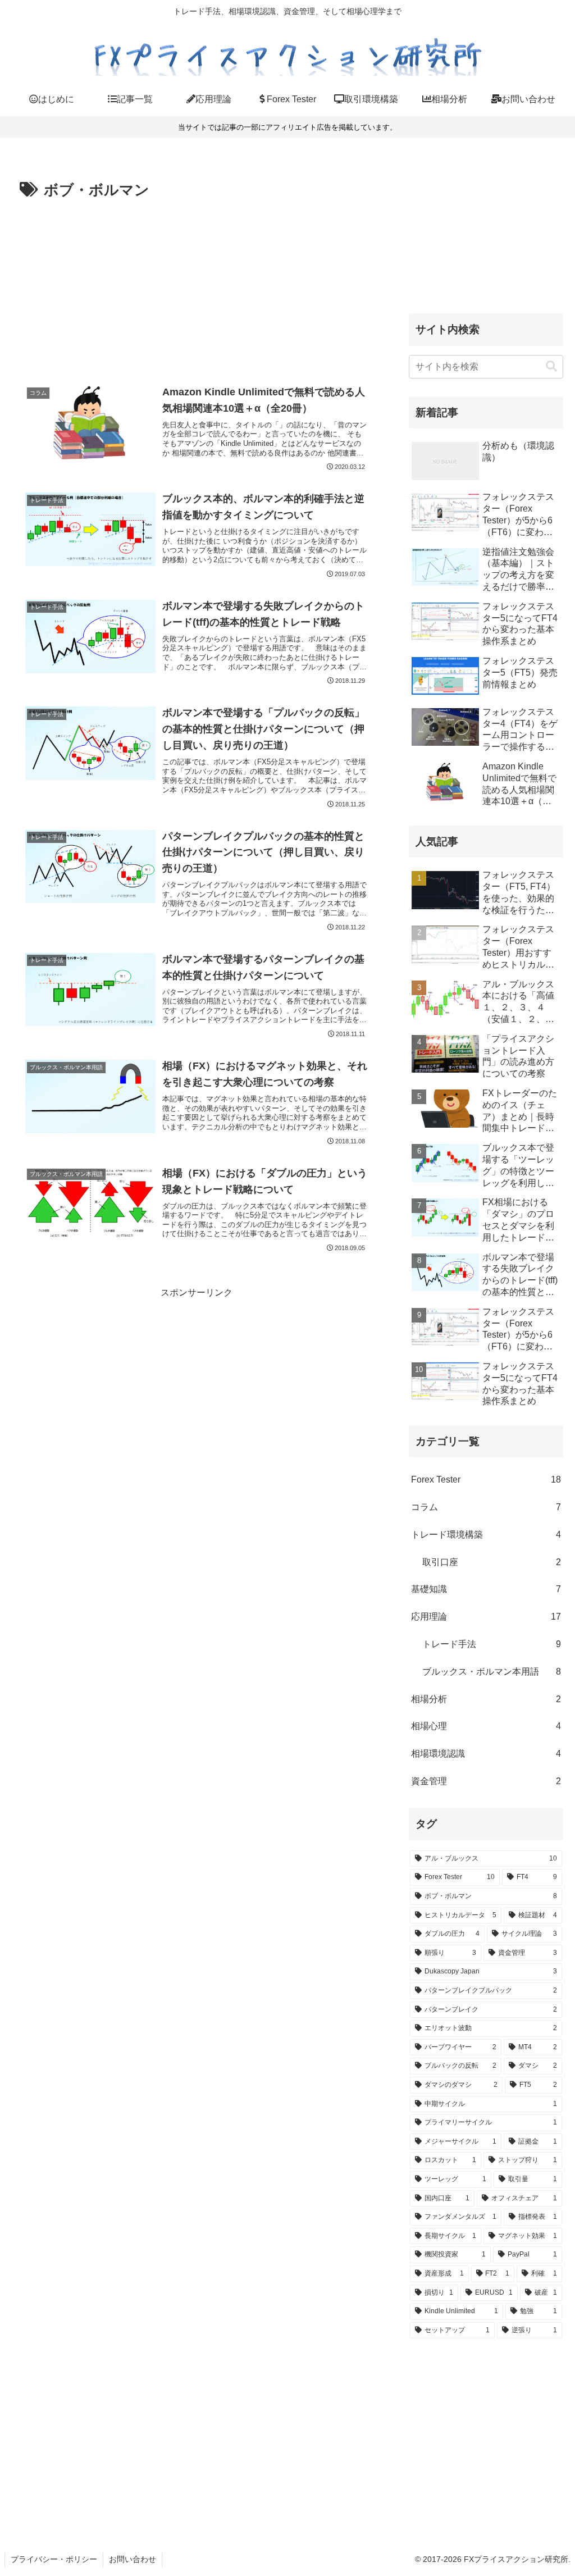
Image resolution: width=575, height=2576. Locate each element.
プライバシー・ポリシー (54, 2559)
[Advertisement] (197, 288)
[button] (551, 366)
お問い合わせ (133, 2559)
